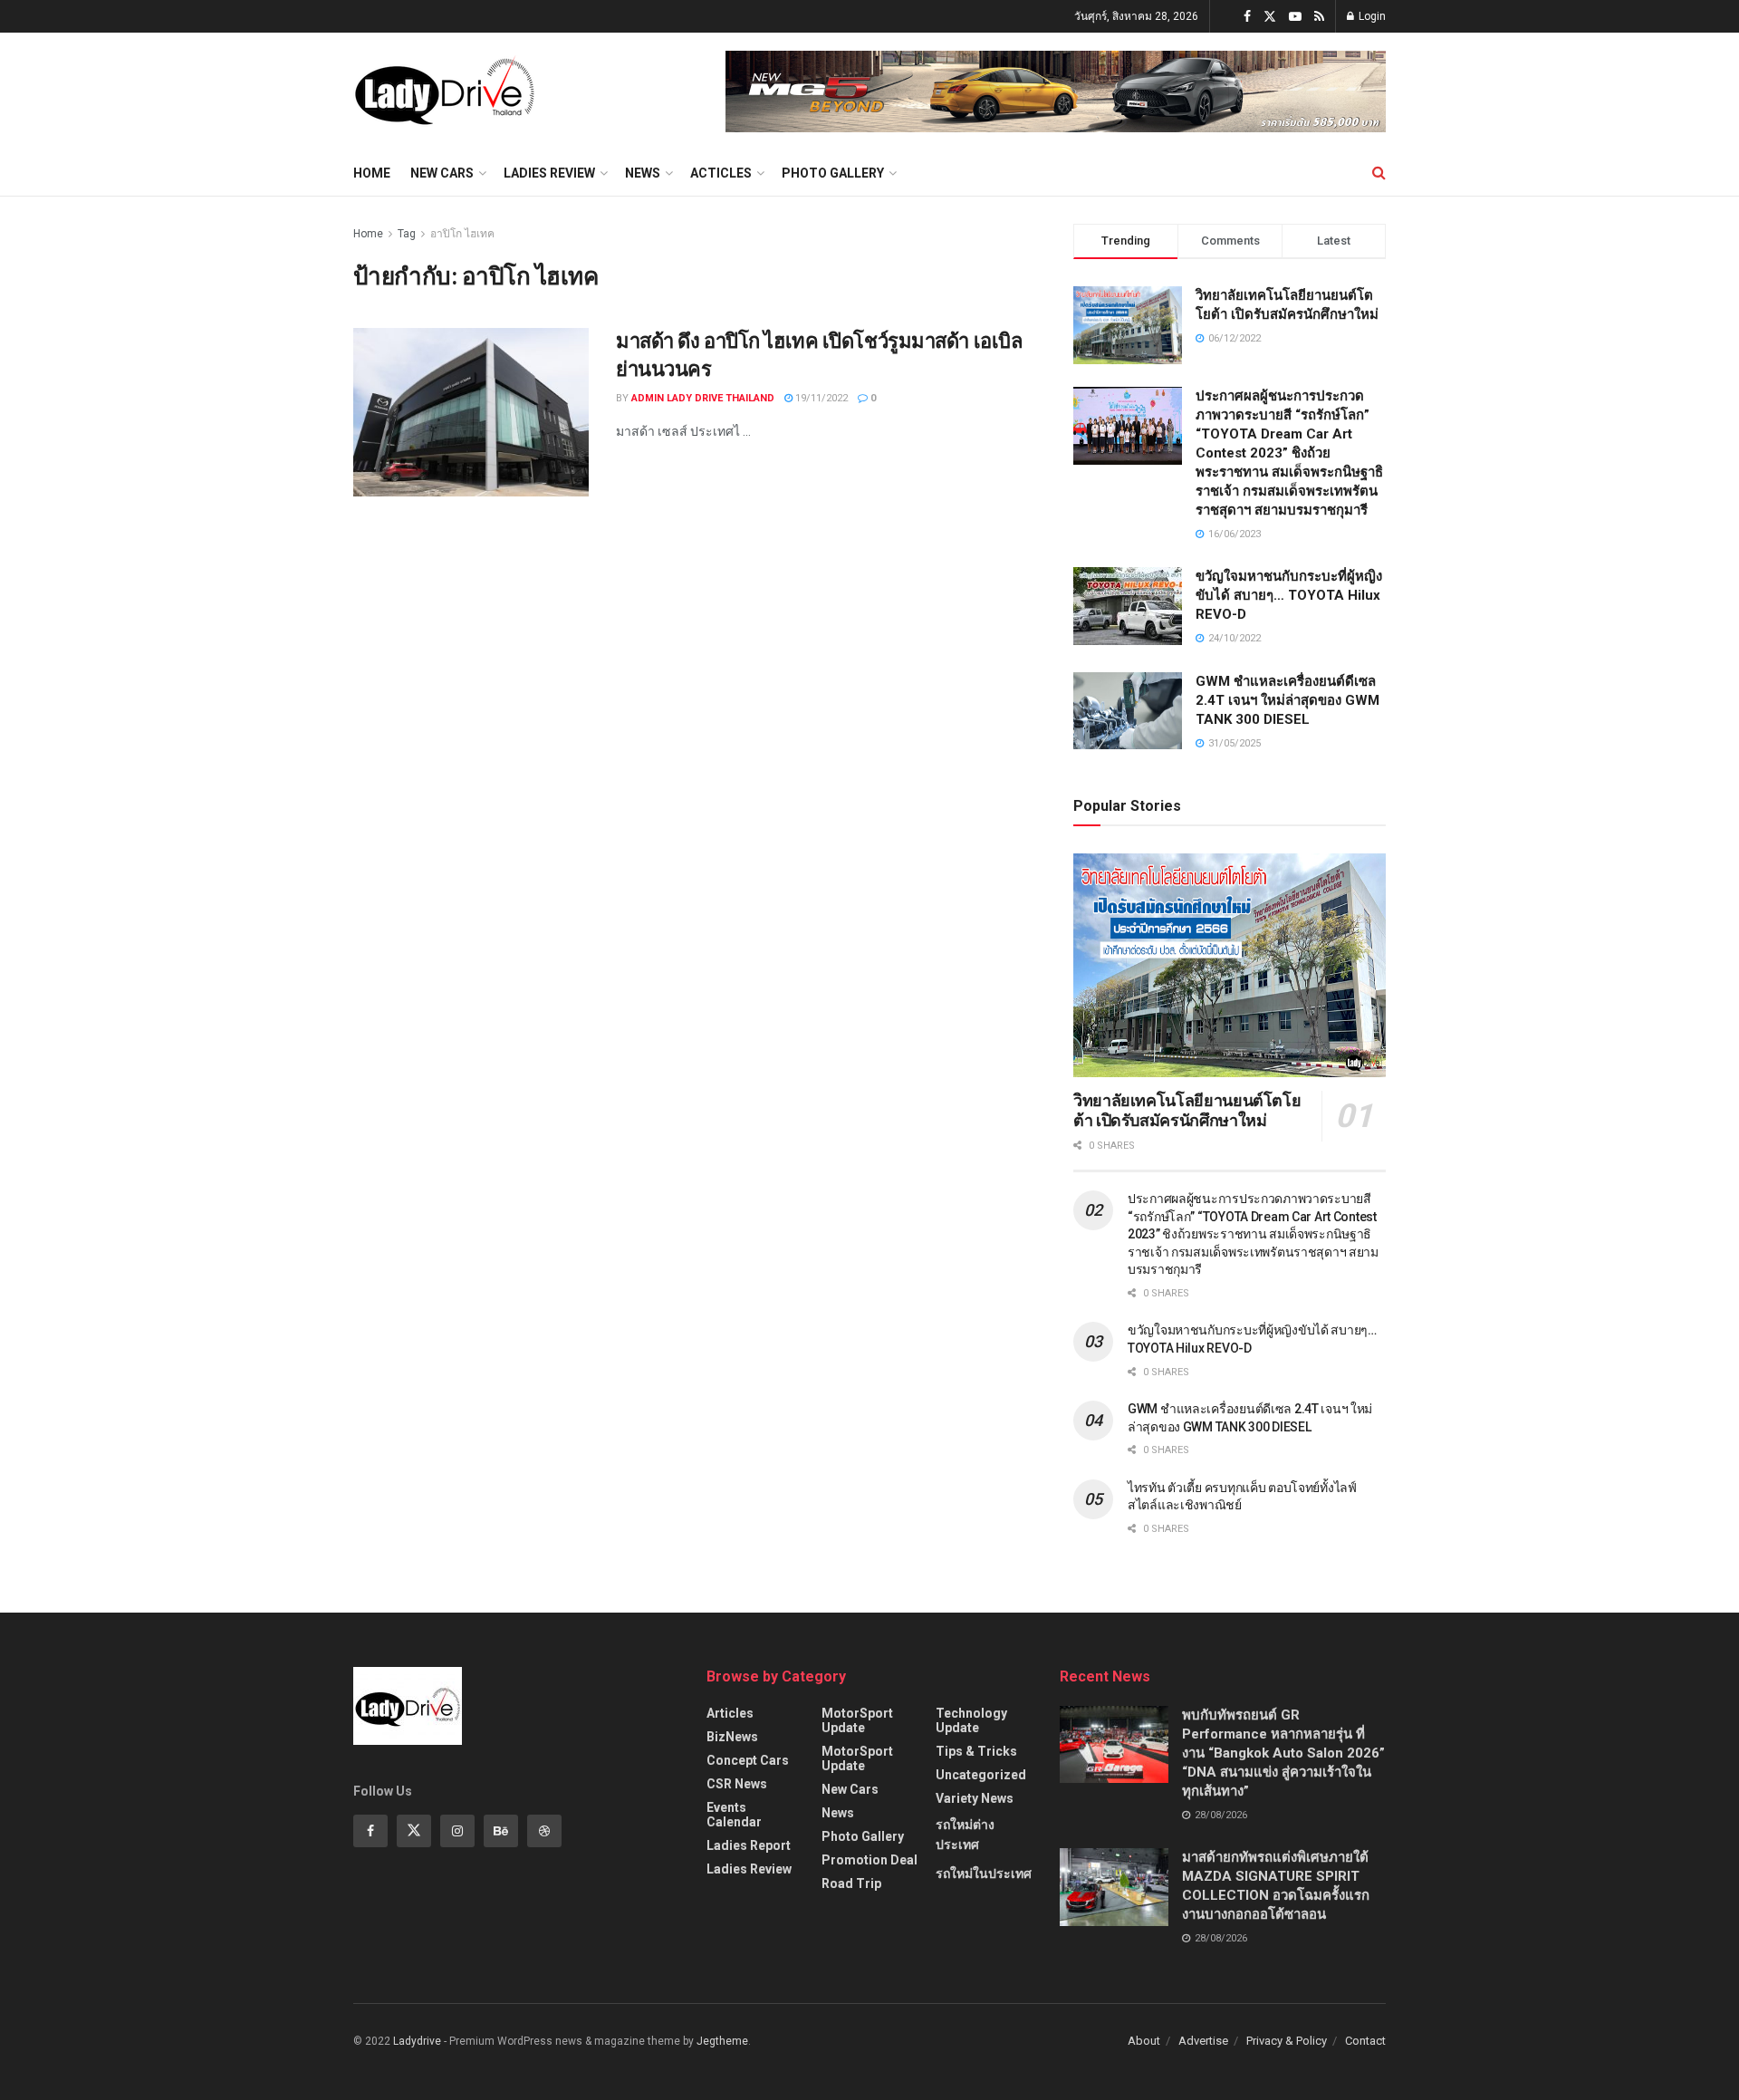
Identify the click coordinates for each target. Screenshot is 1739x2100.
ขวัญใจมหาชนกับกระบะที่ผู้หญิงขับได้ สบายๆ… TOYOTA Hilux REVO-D (1289, 595)
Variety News (975, 1798)
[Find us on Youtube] (1295, 17)
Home (372, 173)
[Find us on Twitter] (1270, 17)
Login (1371, 16)
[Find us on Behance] (501, 1831)
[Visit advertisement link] (1056, 92)
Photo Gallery (833, 173)
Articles (730, 1713)
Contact (1365, 2041)
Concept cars (748, 1760)
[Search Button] (1379, 173)
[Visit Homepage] (444, 92)
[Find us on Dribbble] (544, 1831)
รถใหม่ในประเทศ (984, 1874)
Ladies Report (749, 1845)
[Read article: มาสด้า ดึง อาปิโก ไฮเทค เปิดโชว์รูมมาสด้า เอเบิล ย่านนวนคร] (471, 412)
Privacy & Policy (1287, 2041)
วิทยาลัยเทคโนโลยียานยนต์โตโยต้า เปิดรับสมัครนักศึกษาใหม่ (1187, 1111)
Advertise (1203, 2041)
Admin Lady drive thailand (703, 398)
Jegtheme (722, 2041)
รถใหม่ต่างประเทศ (965, 1835)
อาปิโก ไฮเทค (462, 234)
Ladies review (549, 173)
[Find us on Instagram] (457, 1831)
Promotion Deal (869, 1860)
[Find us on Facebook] (1247, 17)
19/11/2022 (820, 398)
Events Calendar (734, 1815)
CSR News (737, 1784)
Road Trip (851, 1883)
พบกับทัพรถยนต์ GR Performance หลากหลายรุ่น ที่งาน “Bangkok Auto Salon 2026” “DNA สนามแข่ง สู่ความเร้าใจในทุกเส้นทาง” (1283, 1753)
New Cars (442, 173)
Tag (407, 234)
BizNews (732, 1737)
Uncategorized (981, 1775)
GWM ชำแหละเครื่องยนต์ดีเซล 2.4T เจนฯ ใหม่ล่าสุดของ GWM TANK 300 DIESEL (1287, 700)
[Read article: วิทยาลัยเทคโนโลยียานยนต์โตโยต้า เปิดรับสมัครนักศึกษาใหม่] (1230, 965)
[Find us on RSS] (1319, 17)
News (643, 173)
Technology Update (971, 1720)
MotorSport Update (857, 1720)
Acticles (721, 173)
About (1144, 2041)
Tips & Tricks (976, 1751)
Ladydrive (417, 2041)
